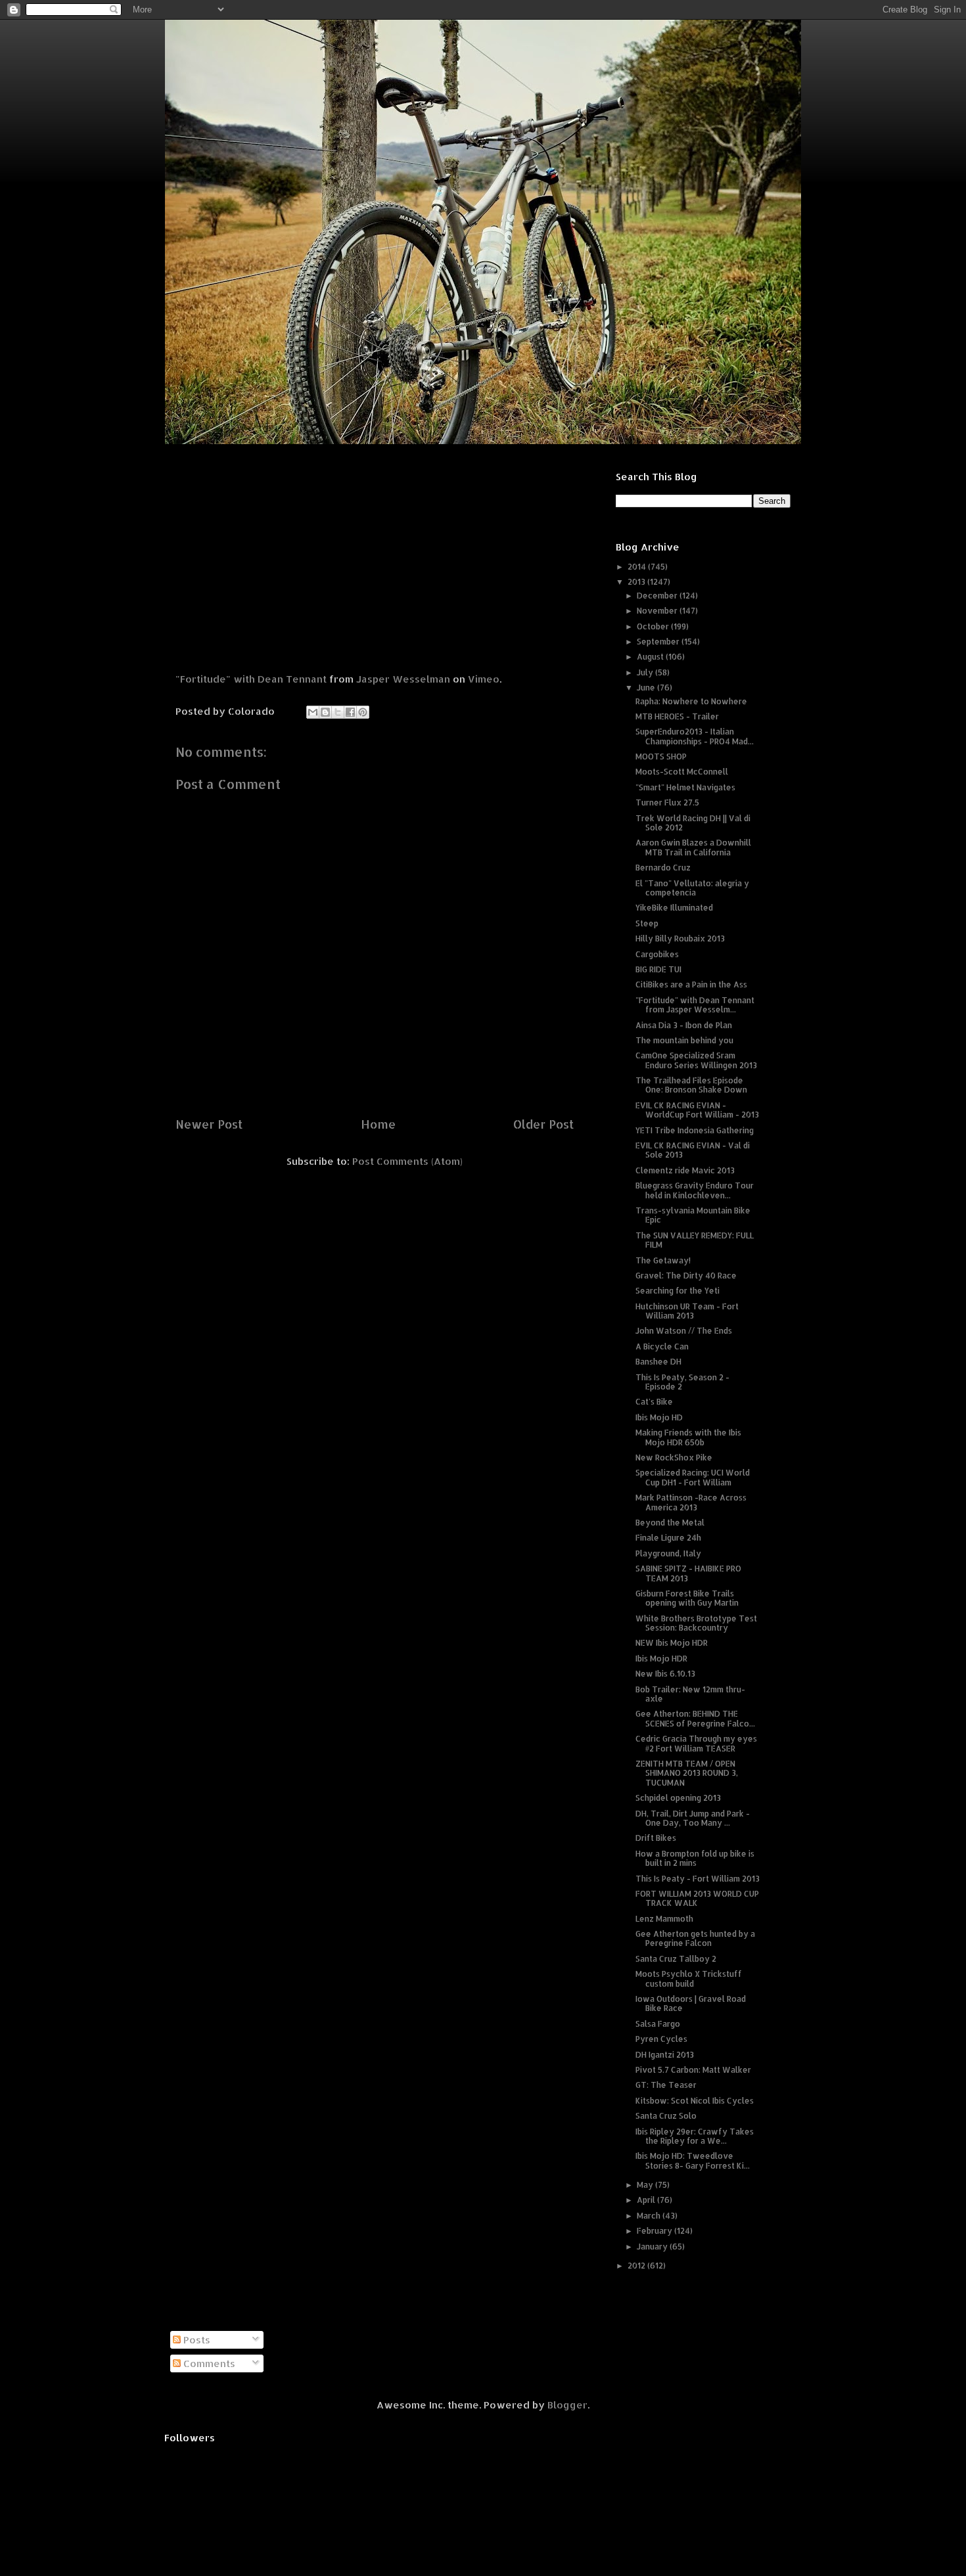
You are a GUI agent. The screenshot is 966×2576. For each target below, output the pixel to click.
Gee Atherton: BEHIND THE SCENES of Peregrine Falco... (695, 1718)
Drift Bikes (656, 1838)
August (651, 657)
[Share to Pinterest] (363, 712)
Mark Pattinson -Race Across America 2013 (691, 1502)
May (646, 2185)
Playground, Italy (668, 1553)
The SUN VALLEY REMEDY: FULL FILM (695, 1240)
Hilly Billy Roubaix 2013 (680, 938)
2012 (637, 2266)
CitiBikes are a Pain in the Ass (691, 984)
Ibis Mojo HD (659, 1417)
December (658, 596)
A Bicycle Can (662, 1346)
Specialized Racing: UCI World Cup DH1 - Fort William (693, 1477)
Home (378, 1124)
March (650, 2216)
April (647, 2200)
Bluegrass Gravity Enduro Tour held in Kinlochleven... (695, 1190)
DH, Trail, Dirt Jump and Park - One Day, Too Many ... (693, 1818)
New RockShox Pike (674, 1457)
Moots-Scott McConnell (682, 772)
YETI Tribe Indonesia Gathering (695, 1130)
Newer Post (209, 1124)
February (655, 2231)
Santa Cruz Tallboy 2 (676, 1959)
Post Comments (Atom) (407, 1161)
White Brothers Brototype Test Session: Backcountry (696, 1623)
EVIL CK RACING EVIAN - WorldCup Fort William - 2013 (697, 1110)
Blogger (567, 2405)
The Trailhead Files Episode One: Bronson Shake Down (691, 1085)
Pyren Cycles (661, 2039)
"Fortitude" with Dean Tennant (251, 679)
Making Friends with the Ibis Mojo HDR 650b (688, 1437)
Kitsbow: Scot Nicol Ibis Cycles (695, 2101)
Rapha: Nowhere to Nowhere (691, 701)
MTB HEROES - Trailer (677, 716)
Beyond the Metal (670, 1523)
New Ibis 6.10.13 (665, 1674)
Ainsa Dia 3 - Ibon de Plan (684, 1025)
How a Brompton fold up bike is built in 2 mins (695, 1858)
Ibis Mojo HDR (661, 1659)
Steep (647, 923)
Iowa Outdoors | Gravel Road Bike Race (691, 2003)
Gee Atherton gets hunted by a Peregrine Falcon (695, 1938)
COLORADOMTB (483, 40)
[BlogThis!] (325, 712)
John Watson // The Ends (684, 1331)
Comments (208, 2363)
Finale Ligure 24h (668, 1538)
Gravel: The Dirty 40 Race (686, 1276)
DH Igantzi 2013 (665, 2055)
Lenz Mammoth (664, 1919)
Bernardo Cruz (663, 868)
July (646, 672)
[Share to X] (338, 712)
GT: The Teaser (666, 2085)
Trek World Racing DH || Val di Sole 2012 (693, 823)
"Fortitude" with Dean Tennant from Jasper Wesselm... (695, 1005)
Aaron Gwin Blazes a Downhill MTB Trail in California (693, 847)
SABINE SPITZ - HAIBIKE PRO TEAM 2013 (688, 1573)
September (659, 642)
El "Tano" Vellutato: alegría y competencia (692, 888)
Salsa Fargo (658, 2024)
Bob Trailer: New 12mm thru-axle (690, 1694)
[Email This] (313, 712)
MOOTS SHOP (661, 757)
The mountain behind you (684, 1040)
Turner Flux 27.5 (667, 802)
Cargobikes (657, 954)
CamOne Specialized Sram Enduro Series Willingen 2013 (696, 1060)
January (653, 2247)
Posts (195, 2340)
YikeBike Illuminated (674, 908)
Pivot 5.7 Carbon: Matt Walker (693, 2070)
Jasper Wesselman (403, 679)
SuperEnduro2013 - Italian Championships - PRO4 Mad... (695, 736)
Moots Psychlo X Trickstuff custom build (689, 1978)
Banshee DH (658, 1362)
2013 (637, 582)
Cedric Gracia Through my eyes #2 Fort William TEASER (696, 1743)
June (647, 688)
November (658, 611)
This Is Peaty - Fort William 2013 (698, 1879)
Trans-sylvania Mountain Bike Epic (693, 1215)
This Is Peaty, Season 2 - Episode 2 (682, 1382)
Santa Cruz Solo (666, 2116)
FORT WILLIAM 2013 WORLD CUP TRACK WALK (697, 1898)
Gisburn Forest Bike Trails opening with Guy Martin (687, 1598)
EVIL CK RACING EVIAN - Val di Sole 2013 (693, 1150)
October (654, 626)
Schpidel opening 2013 (678, 1798)
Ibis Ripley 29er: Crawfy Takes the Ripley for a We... (695, 2136)
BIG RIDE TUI (658, 969)
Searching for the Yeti (678, 1291)
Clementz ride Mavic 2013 (685, 1170)
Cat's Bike (654, 1402)
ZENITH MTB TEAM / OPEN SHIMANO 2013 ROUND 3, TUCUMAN (687, 1773)
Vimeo (484, 679)
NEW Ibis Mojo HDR (672, 1643)
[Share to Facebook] (350, 712)
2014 (638, 567)
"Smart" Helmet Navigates (685, 787)
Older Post (543, 1124)
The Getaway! (663, 1260)
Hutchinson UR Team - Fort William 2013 (687, 1311)
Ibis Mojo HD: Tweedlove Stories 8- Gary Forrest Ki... (693, 2160)
